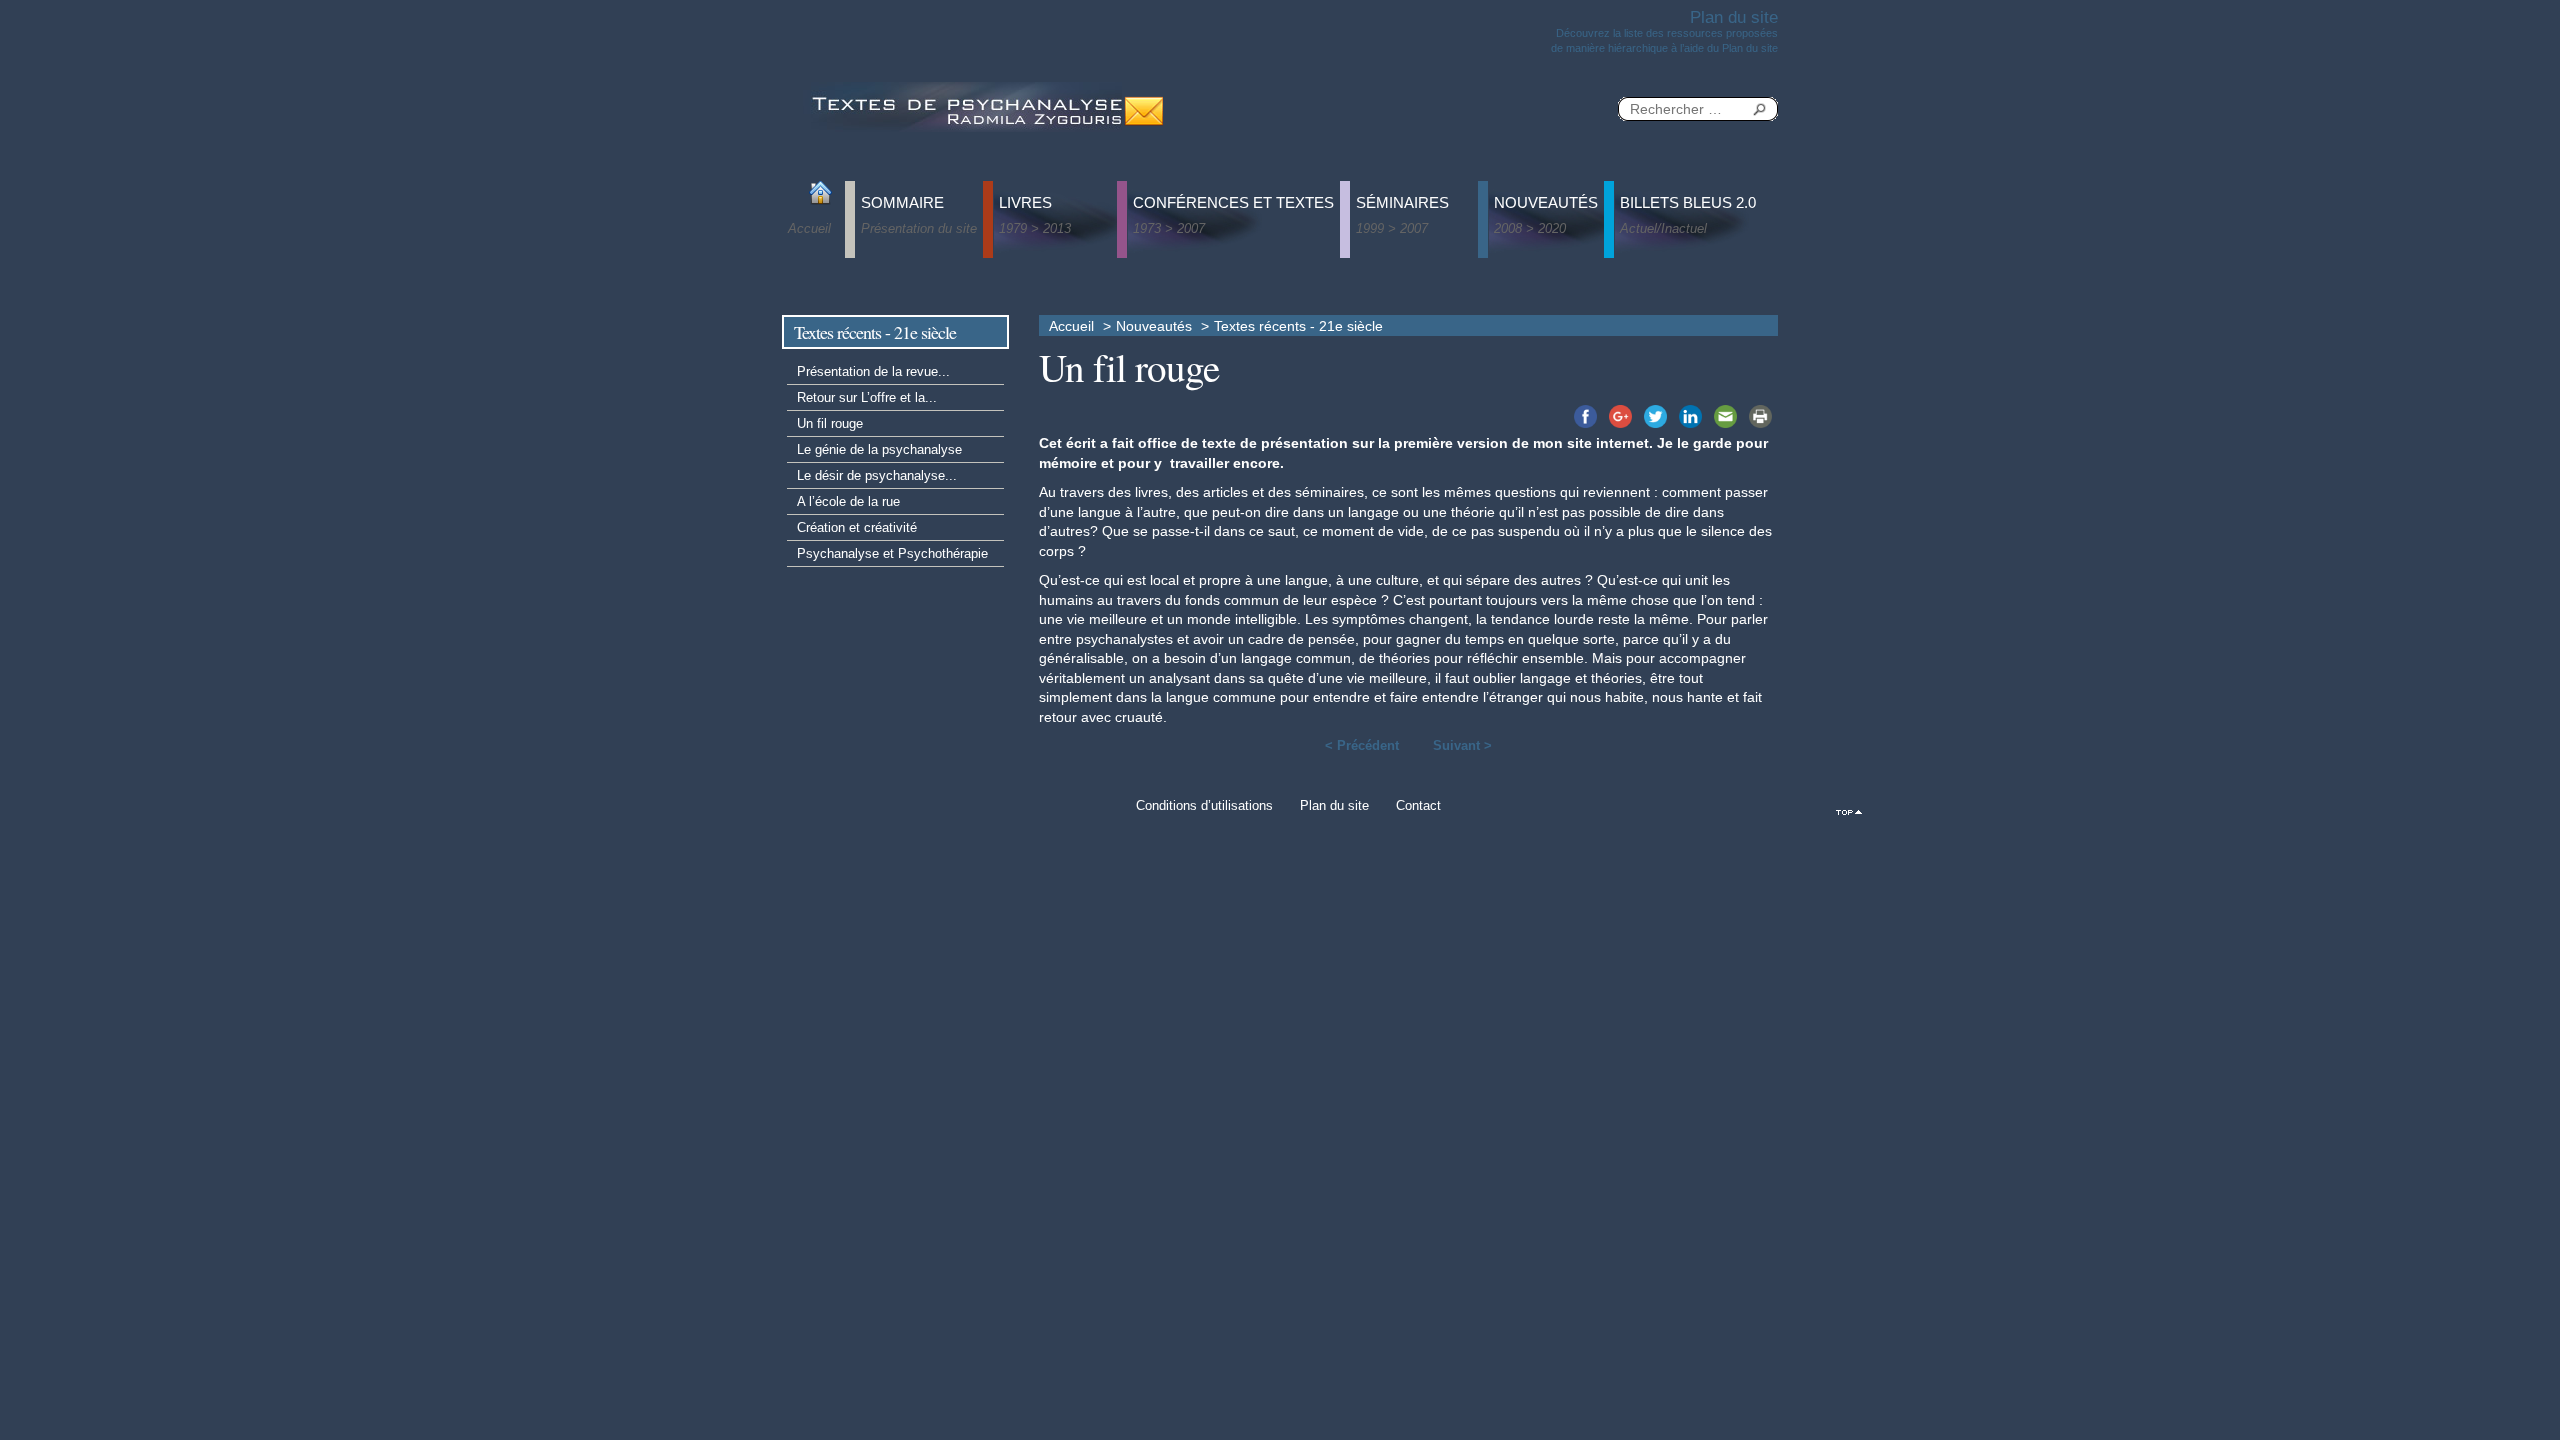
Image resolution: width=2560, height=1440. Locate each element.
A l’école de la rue (848, 501)
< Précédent (1362, 745)
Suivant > (1462, 745)
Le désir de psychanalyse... (877, 475)
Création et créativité (857, 527)
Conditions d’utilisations (1204, 805)
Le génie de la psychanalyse (879, 449)
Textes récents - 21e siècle (1298, 326)
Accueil (1071, 326)
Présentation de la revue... (873, 371)
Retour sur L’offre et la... (867, 397)
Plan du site (1334, 805)
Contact (1418, 805)
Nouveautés (1154, 326)
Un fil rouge (830, 423)
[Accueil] (964, 105)
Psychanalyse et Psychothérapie (892, 553)
